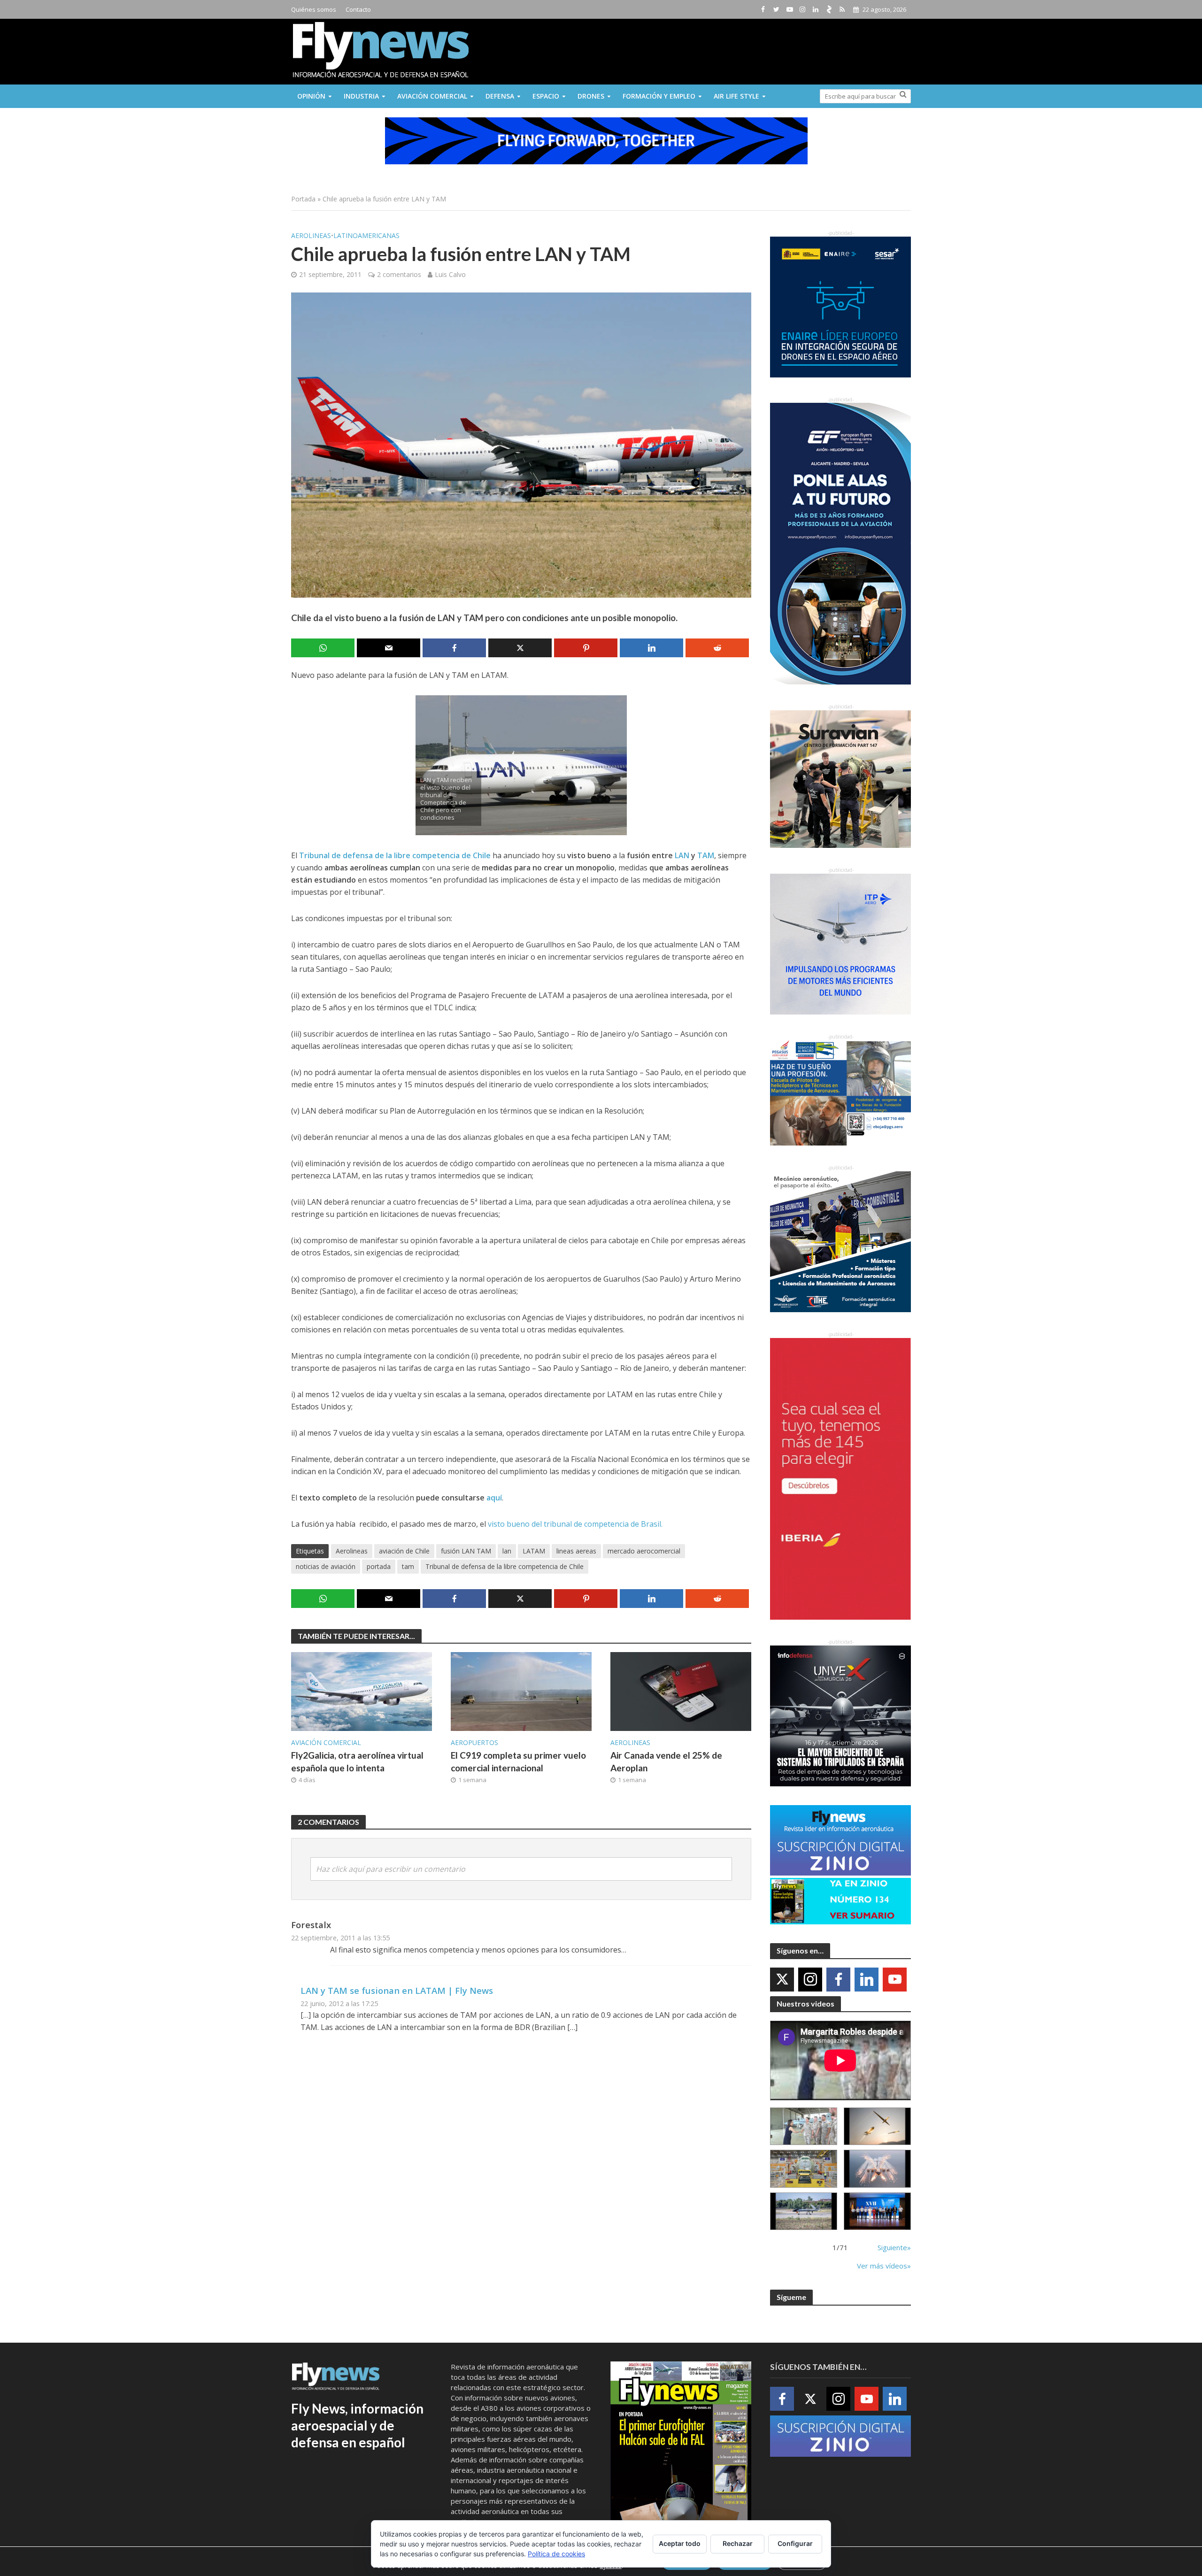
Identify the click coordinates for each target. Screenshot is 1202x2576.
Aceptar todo (680, 2543)
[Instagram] (810, 1980)
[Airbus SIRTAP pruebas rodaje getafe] (804, 2211)
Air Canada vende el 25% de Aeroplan (666, 1761)
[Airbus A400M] (877, 2169)
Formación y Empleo (659, 96)
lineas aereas (576, 1551)
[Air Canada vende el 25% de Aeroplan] (681, 1691)
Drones (591, 96)
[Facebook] (838, 1980)
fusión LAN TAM (466, 1551)
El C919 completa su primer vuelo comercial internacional (518, 1761)
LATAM (534, 1551)
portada (379, 1566)
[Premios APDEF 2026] (877, 2211)
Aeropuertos (474, 1742)
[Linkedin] (867, 1980)
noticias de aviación (326, 1566)
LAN (682, 855)
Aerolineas (311, 235)
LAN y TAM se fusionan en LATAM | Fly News (397, 1990)
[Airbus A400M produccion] (804, 2169)
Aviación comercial (432, 96)
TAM (706, 855)
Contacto (358, 9)
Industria (361, 96)
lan (507, 1551)
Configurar (795, 2543)
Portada (303, 199)
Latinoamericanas (366, 235)
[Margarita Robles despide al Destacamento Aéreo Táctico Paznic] (804, 2126)
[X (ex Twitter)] (782, 1980)
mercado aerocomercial (644, 1551)
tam (408, 1566)
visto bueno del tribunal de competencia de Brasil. (575, 1524)
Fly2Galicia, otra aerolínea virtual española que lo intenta (357, 1761)
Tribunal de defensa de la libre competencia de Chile (395, 855)
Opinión (311, 96)
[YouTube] (895, 1980)
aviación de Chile (404, 1551)
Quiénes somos (314, 9)
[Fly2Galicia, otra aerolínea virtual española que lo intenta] (362, 1691)
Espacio (546, 96)
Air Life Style (736, 96)
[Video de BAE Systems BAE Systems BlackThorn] (877, 2126)
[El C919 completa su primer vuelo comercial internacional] (521, 1691)
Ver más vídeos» (884, 2266)
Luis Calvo (450, 274)
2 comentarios (399, 274)
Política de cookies (556, 2554)
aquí (494, 1498)
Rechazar (738, 2543)
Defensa (500, 96)
